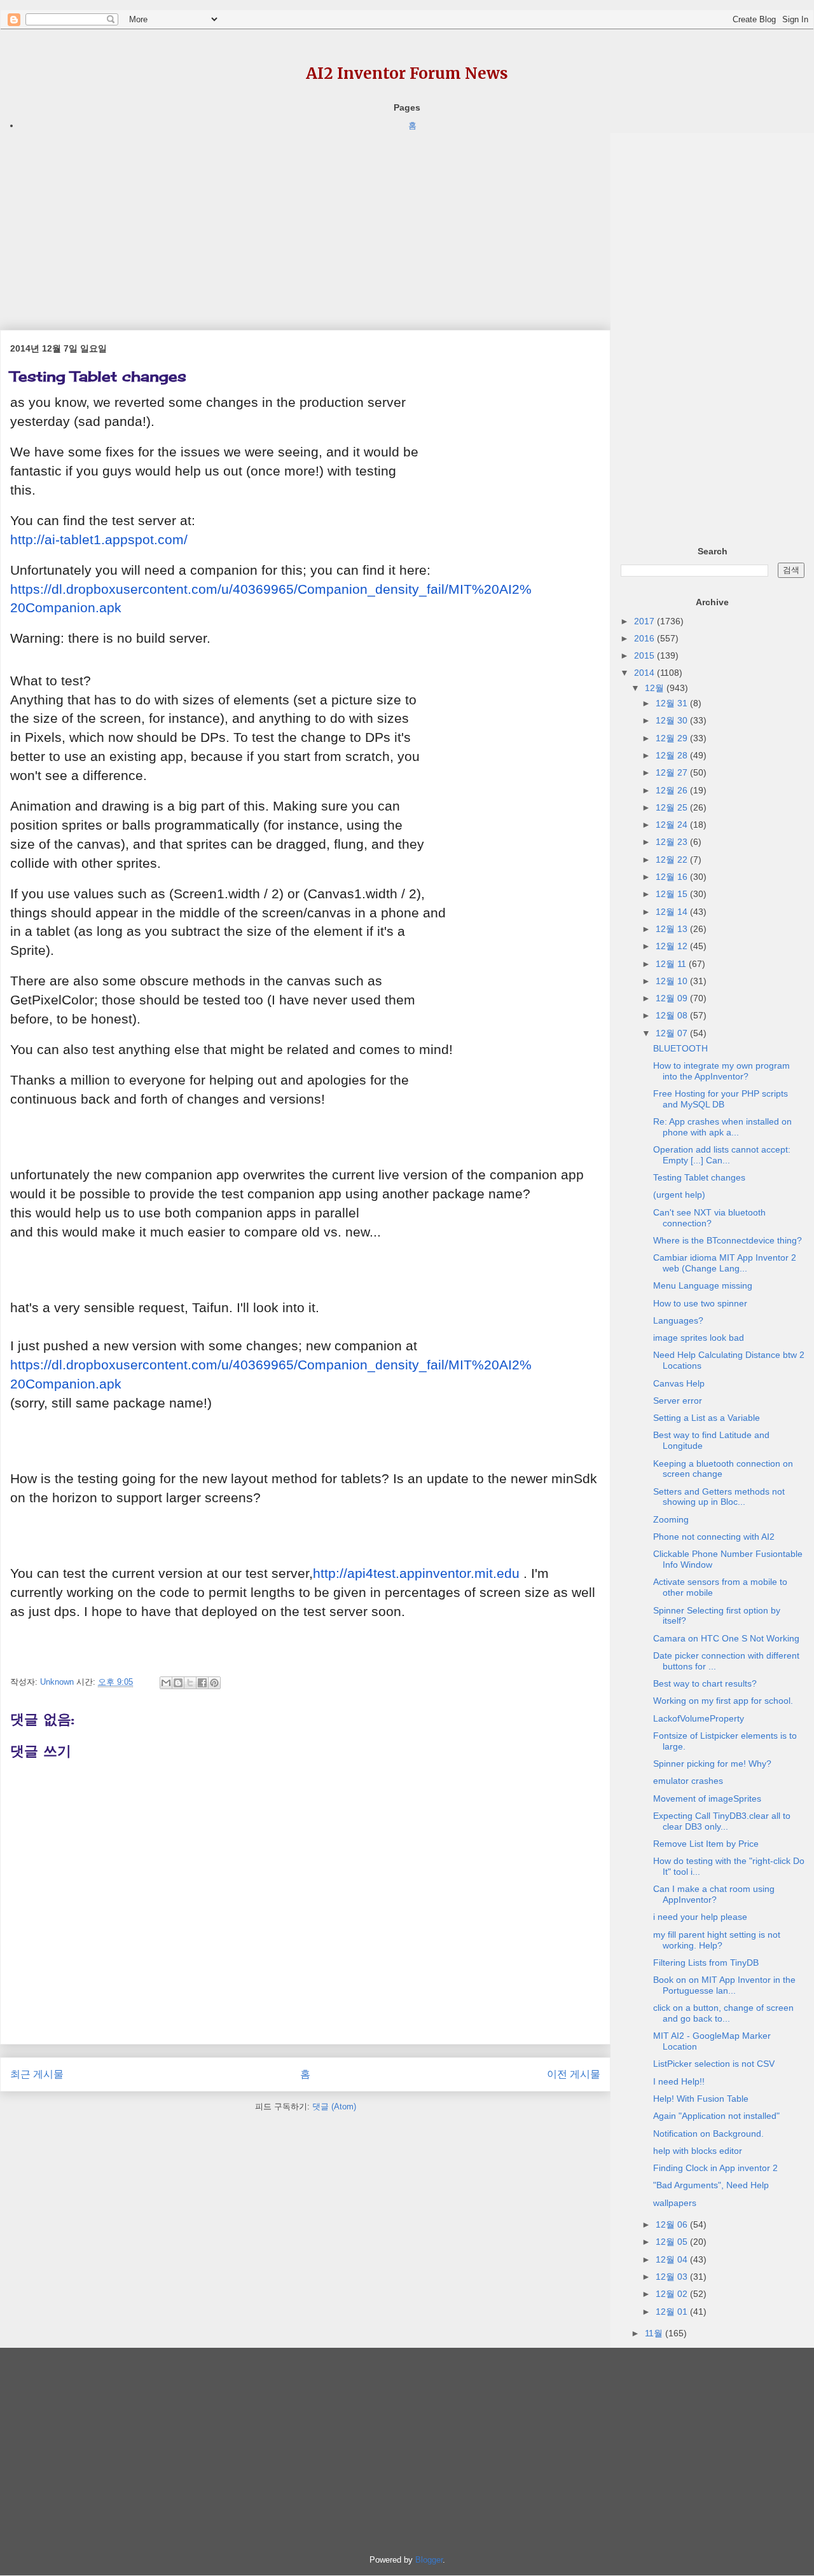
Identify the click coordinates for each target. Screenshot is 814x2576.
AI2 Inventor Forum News (407, 73)
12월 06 (673, 2224)
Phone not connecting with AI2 (714, 1537)
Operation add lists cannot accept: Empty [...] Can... (722, 1155)
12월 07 (673, 1033)
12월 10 (673, 981)
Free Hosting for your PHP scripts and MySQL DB (721, 1099)
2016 (645, 638)
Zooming (671, 1519)
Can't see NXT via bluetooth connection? (709, 1218)
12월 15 (673, 894)
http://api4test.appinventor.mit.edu (416, 1573)
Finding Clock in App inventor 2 (715, 2168)
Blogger (429, 2560)
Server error (678, 1401)
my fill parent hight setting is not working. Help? (717, 1940)
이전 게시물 (574, 2074)
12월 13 (673, 929)
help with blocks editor (698, 2151)
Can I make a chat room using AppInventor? (714, 1894)
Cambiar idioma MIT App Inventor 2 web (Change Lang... (725, 1263)
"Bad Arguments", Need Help (711, 2185)
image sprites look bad (699, 1338)
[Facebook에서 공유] (202, 1683)
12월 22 (673, 860)
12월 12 (673, 946)
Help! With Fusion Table (701, 2099)
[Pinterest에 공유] (214, 1683)
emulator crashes (688, 1781)
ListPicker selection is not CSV (714, 2064)
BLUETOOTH (680, 1048)
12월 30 (673, 720)
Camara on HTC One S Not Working (726, 1638)
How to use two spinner (700, 1303)
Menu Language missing (703, 1285)
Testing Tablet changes (699, 1177)
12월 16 (673, 877)
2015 (645, 655)
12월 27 (673, 772)
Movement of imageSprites (707, 1798)
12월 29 (673, 738)
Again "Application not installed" (716, 2116)
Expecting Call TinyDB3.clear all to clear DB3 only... (722, 1821)
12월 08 (673, 1015)
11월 (655, 2333)
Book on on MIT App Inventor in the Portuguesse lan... (724, 1985)
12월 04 (673, 2259)
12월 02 (673, 2294)
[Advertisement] (305, 222)
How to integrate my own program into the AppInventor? (721, 1071)
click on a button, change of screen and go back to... (723, 2013)
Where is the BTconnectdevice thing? (728, 1240)
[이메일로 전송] (166, 1683)
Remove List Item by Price (706, 1844)
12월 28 (673, 755)
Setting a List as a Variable (707, 1418)
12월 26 (673, 790)
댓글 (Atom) (334, 2107)
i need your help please (700, 1917)
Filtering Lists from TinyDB (706, 1963)
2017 (645, 621)
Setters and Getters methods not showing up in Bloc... (719, 1497)
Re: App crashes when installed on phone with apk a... (722, 1127)
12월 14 (673, 912)
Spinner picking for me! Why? (712, 1764)
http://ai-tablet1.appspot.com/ (99, 540)
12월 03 (673, 2277)
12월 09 (673, 998)
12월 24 (673, 825)
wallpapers (675, 2203)
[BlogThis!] (178, 1683)
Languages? (678, 1320)
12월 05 (673, 2242)
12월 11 (672, 964)
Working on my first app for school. (723, 1701)
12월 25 (673, 807)
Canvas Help (679, 1383)
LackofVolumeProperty (699, 1718)
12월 (656, 688)
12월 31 (673, 703)
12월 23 (673, 842)
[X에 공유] (190, 1683)
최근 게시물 (37, 2074)
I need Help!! (679, 2081)
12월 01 (673, 2312)
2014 (645, 673)
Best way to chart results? (705, 1683)
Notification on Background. (708, 2134)
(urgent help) (679, 1195)
